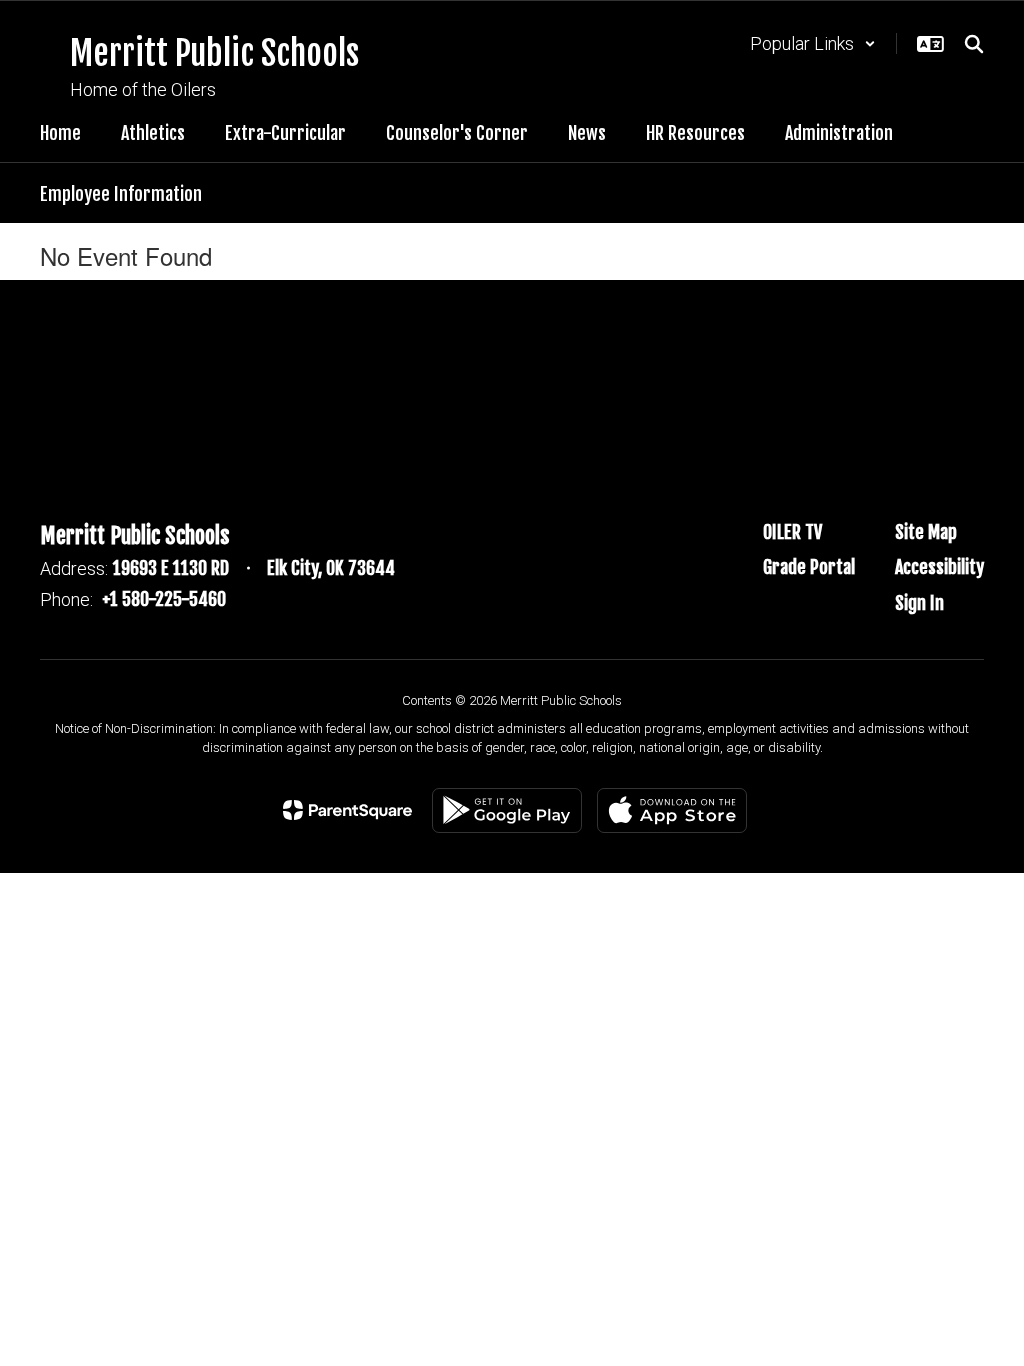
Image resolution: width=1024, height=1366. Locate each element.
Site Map (926, 532)
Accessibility (939, 567)
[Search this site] (974, 44)
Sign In (919, 603)
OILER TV (792, 532)
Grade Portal (809, 567)
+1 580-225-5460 (164, 599)
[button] (813, 43)
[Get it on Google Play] (507, 810)
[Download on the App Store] (672, 810)
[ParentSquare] (347, 810)
